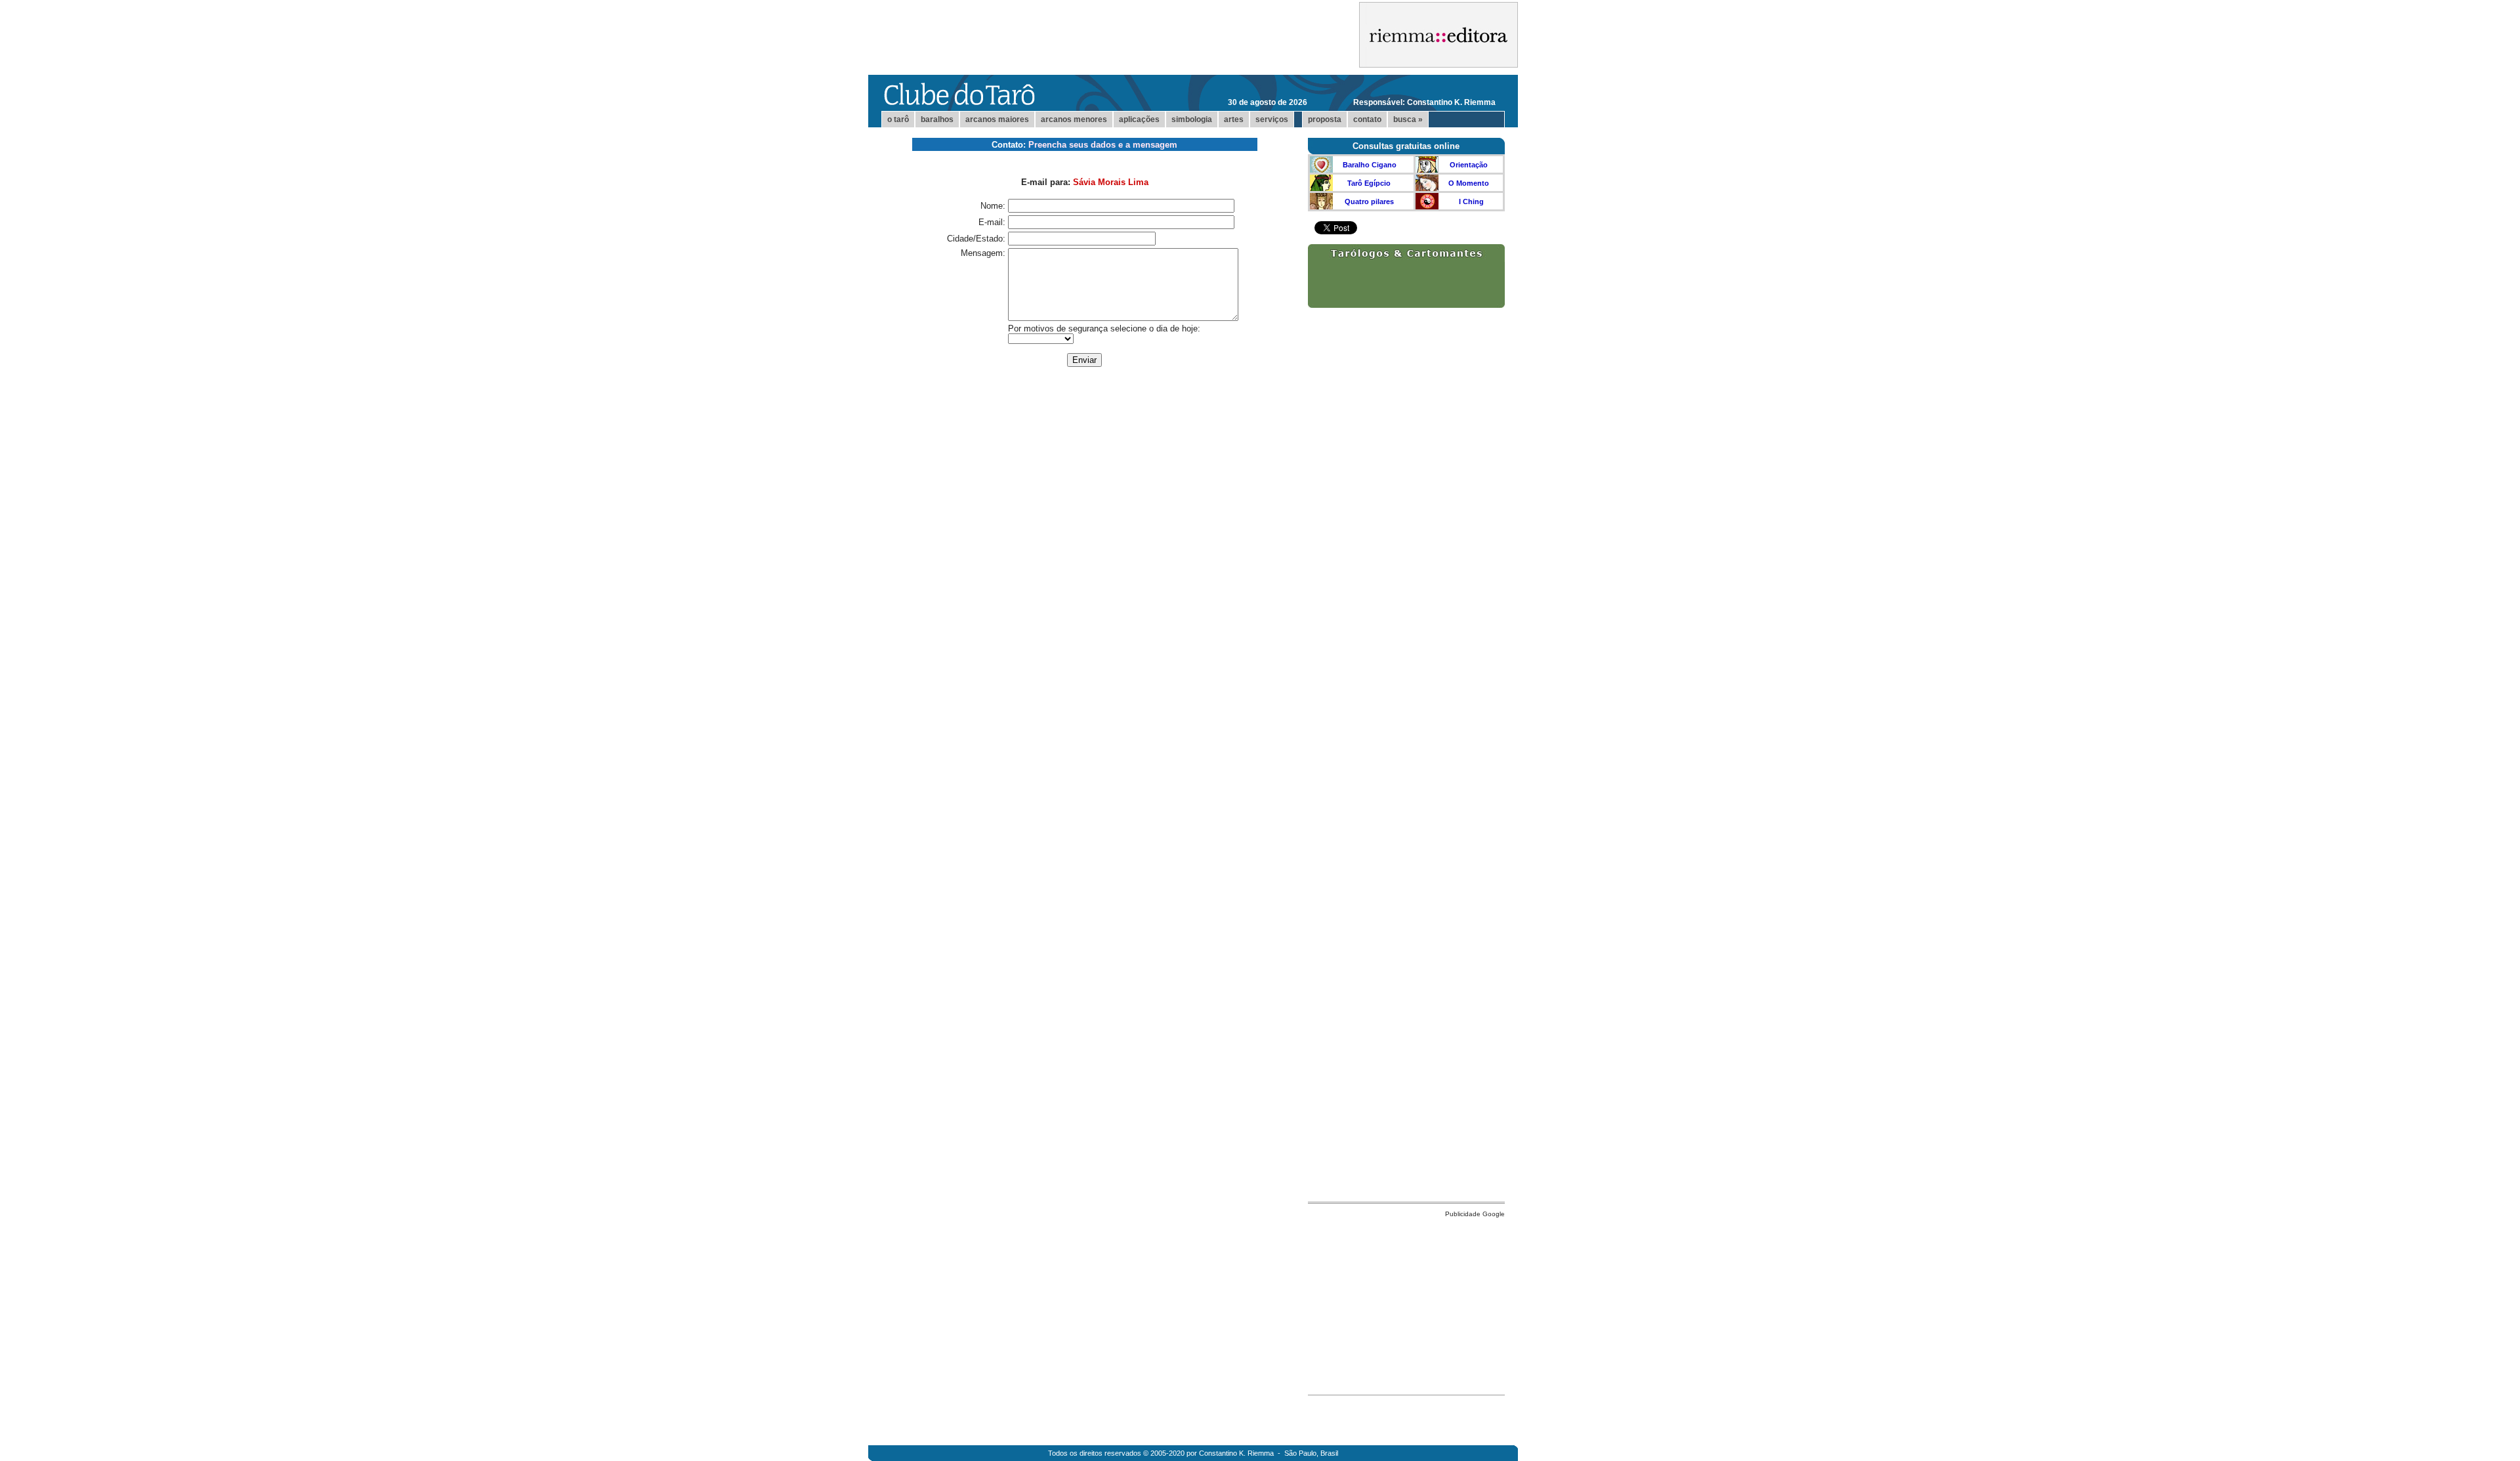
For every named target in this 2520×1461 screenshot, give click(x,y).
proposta (1325, 119)
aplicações (1139, 119)
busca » (1408, 119)
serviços (1272, 119)
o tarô (898, 119)
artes (1234, 119)
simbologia (1192, 119)
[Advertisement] (1406, 1303)
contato (1367, 119)
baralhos (937, 119)
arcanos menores (1074, 119)
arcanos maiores (997, 119)
